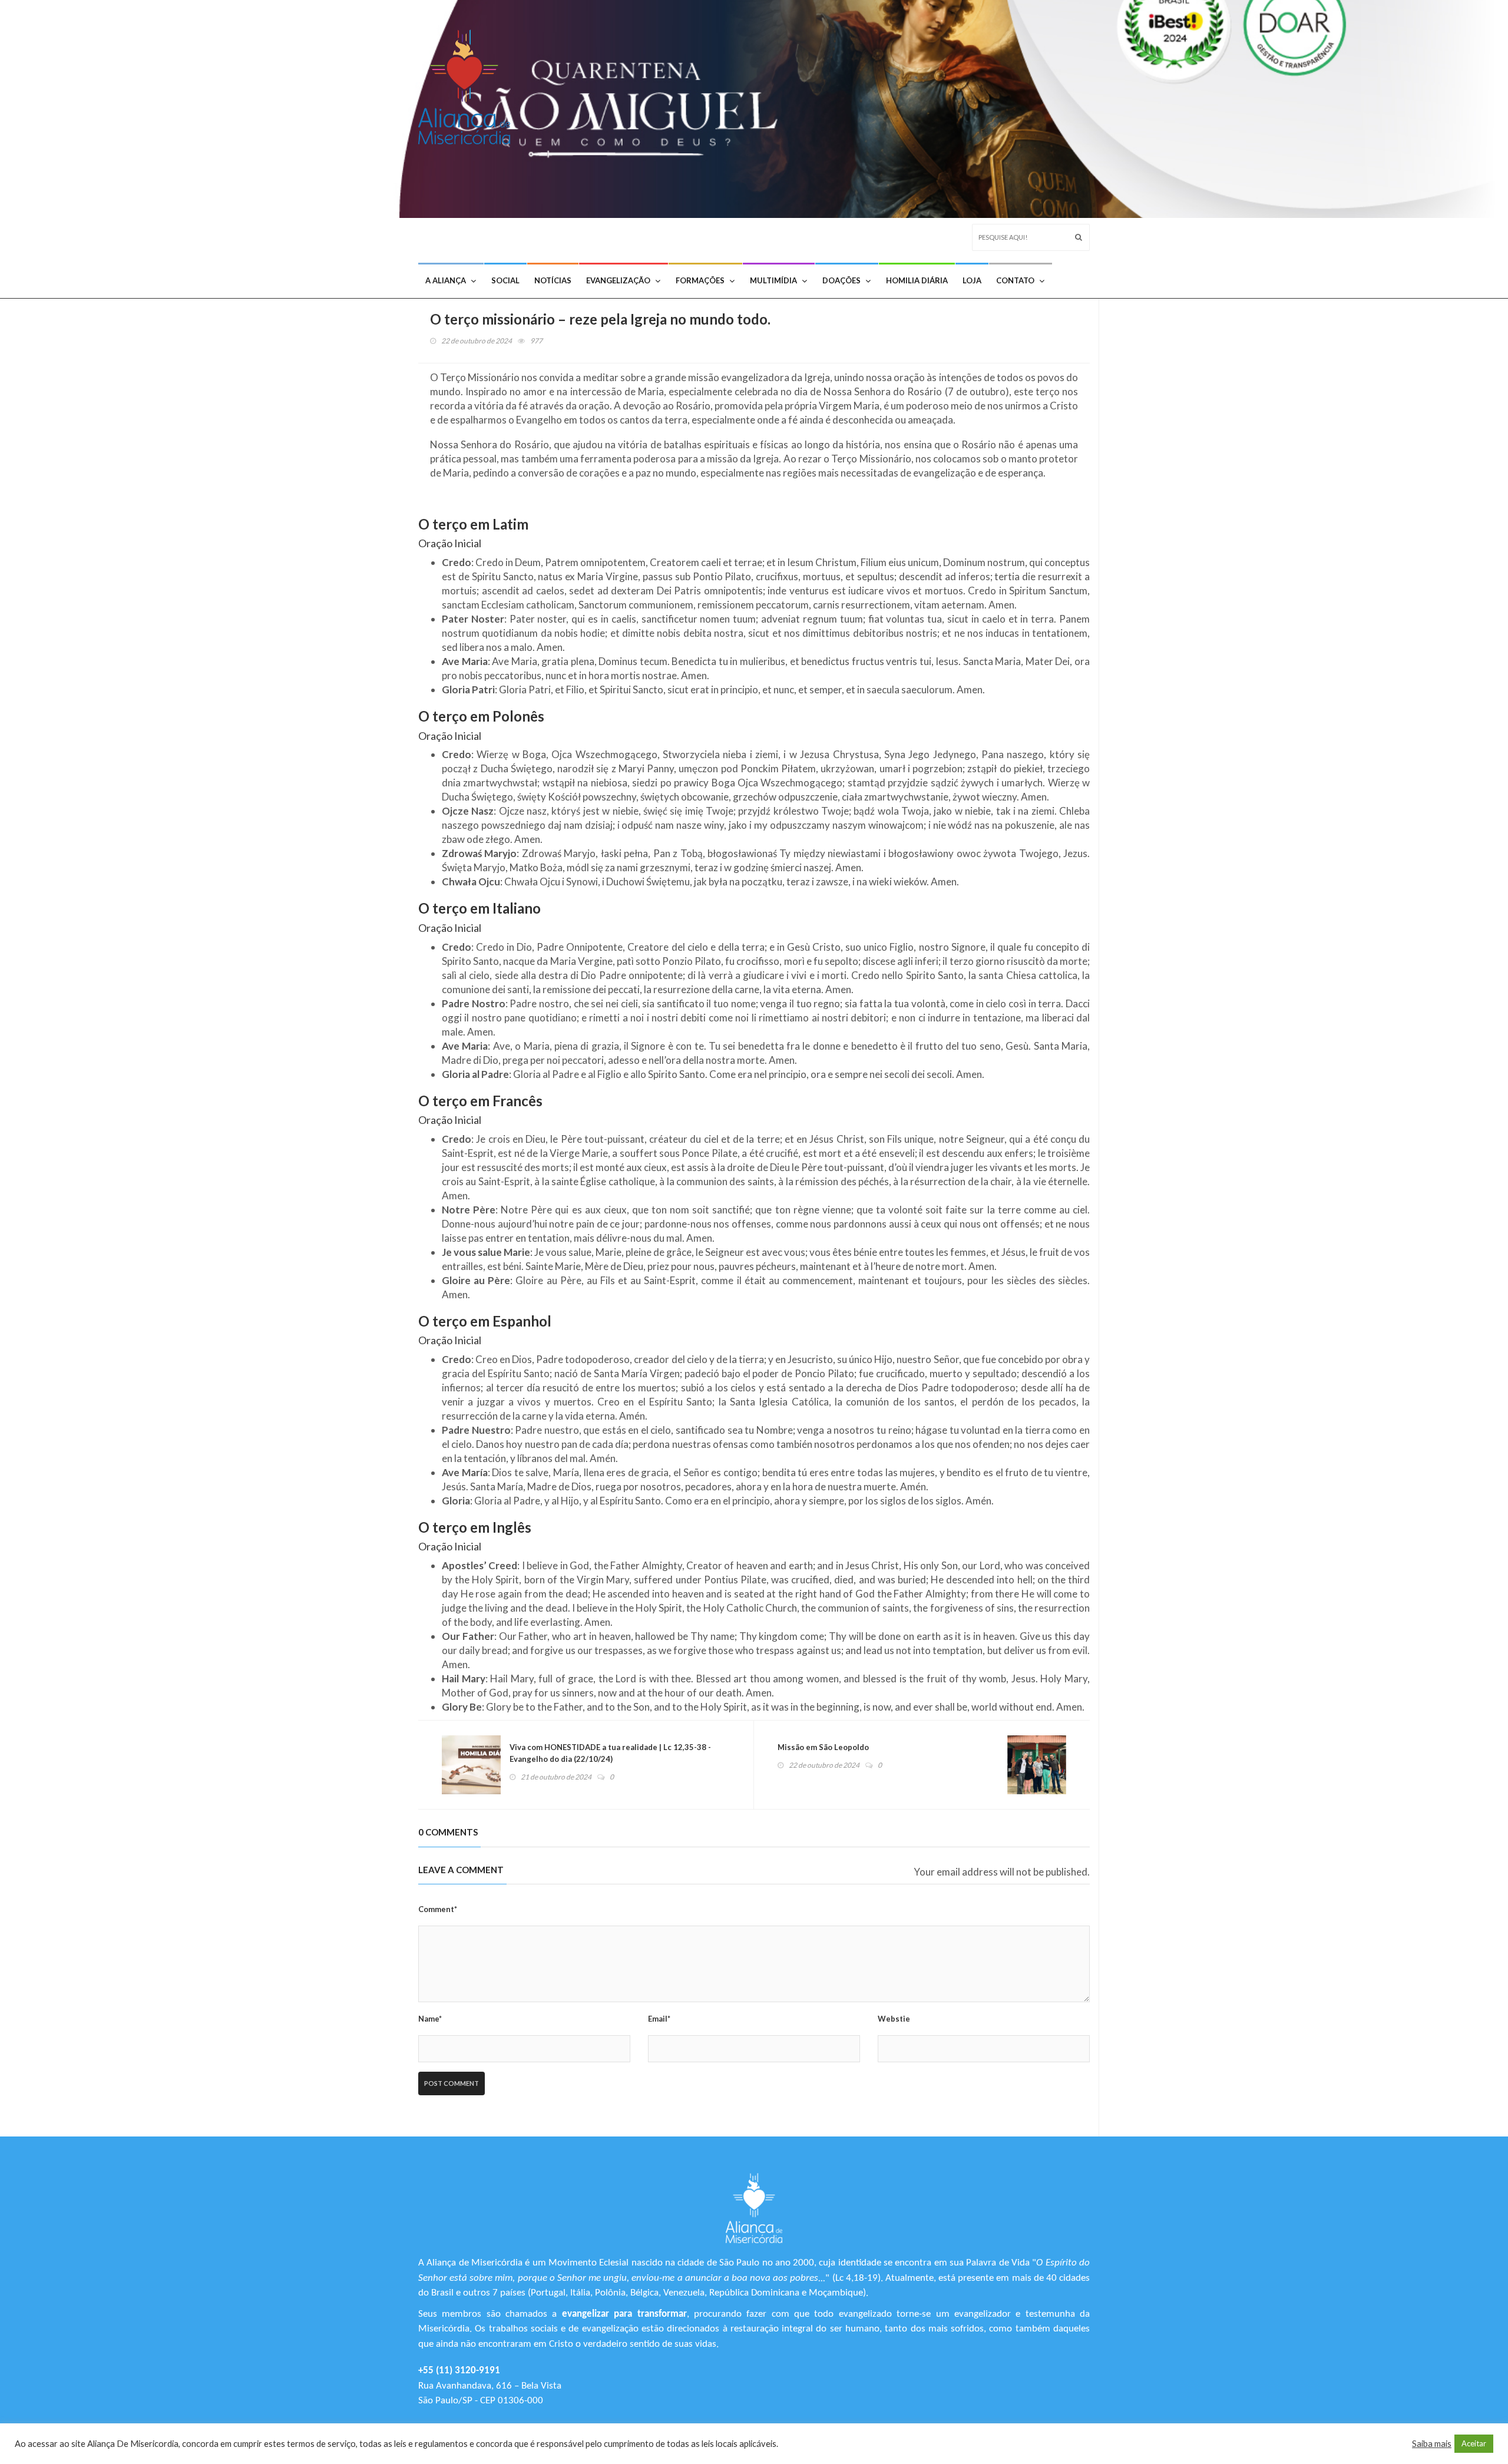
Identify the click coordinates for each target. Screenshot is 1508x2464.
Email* (659, 2019)
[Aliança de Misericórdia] (469, 84)
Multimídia (773, 280)
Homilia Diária (917, 280)
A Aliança (446, 280)
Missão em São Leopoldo (823, 1747)
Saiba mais (1432, 2444)
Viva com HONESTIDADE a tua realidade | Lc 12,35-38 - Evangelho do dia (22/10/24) (610, 1753)
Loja (972, 280)
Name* (430, 2019)
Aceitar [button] (1474, 2443)
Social (505, 280)
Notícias (553, 280)
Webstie (894, 2019)
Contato (1015, 280)
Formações (700, 280)
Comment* (438, 1909)
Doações (841, 280)
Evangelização (618, 280)
